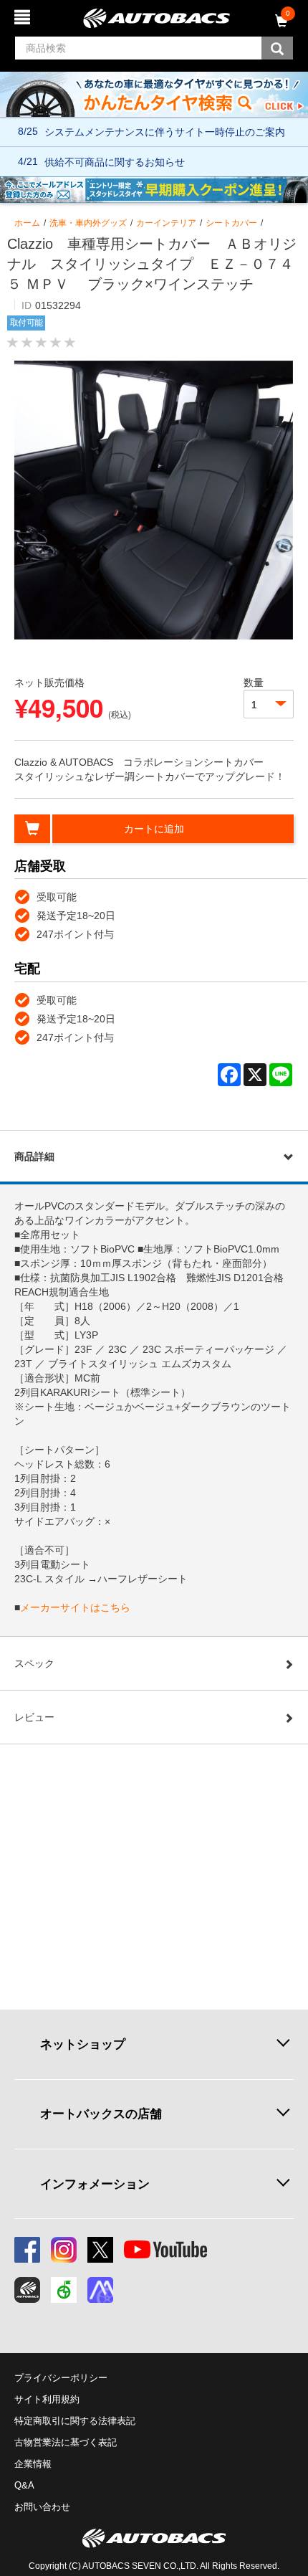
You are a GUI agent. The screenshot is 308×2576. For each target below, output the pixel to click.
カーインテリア (166, 223)
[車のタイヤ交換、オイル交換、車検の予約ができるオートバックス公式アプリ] (27, 2290)
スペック (34, 1663)
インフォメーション (95, 2184)
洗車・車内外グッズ (88, 223)
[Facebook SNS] (27, 2250)
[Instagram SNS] (64, 2250)
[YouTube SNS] (165, 2250)
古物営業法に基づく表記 (66, 2442)
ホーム (27, 223)
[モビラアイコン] (100, 2290)
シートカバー (231, 223)
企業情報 (33, 2464)
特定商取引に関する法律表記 (75, 2421)
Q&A (24, 2485)
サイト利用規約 (47, 2399)
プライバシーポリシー (61, 2378)
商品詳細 (34, 1156)
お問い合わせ (42, 2507)
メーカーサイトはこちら (75, 1607)
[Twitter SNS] (100, 2250)
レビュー (34, 1717)
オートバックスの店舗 (101, 2114)
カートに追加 (154, 829)
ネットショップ (83, 2044)
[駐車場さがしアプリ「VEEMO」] (64, 2290)
